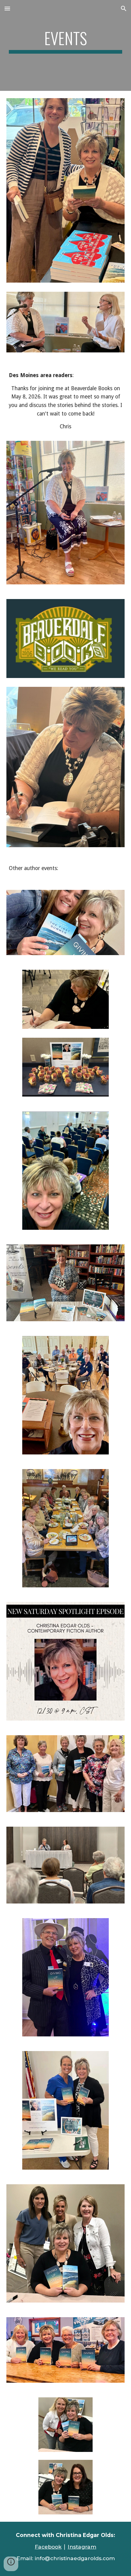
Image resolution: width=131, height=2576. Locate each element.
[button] (7, 8)
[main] (66, 41)
